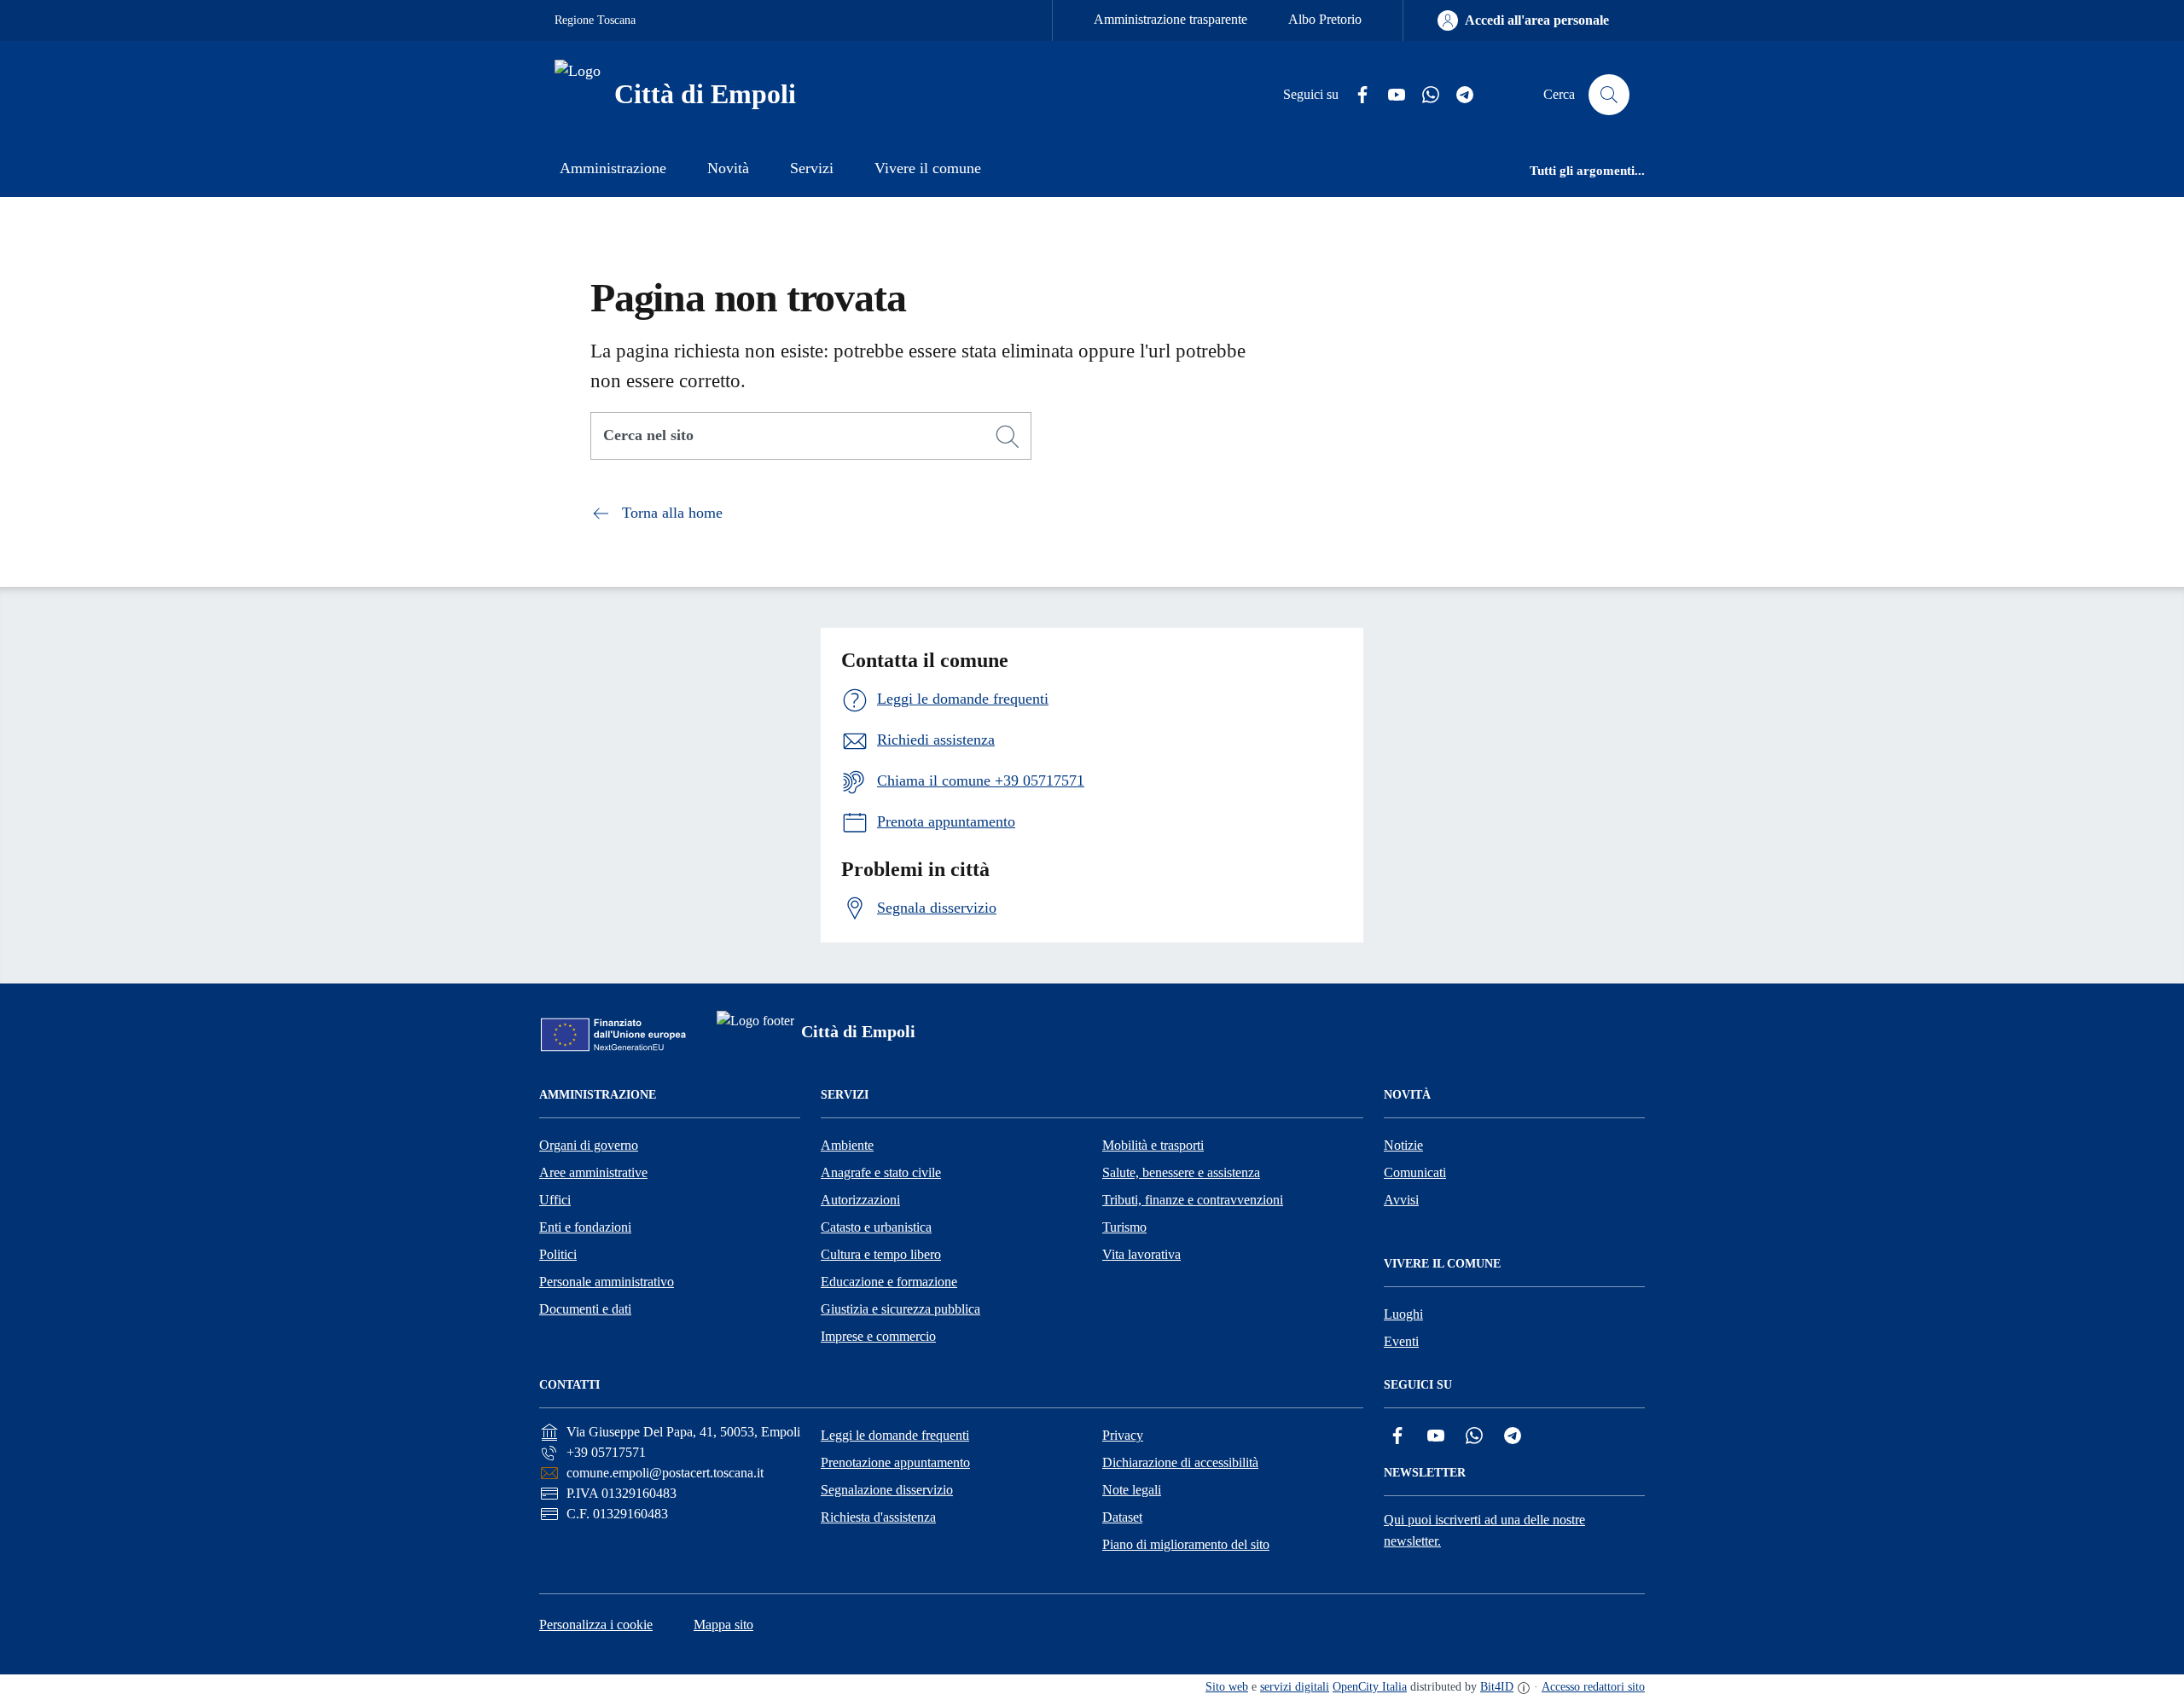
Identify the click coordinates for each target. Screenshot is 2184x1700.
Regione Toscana (595, 20)
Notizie (1403, 1145)
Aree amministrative (593, 1172)
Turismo (1124, 1227)
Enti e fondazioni (585, 1227)
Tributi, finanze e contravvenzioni (1193, 1200)
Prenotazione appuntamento (895, 1462)
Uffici (555, 1200)
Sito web (1227, 1687)
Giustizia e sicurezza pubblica (900, 1309)
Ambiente (847, 1145)
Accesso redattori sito (1593, 1687)
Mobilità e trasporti (1153, 1145)
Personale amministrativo (607, 1282)
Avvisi (1401, 1200)
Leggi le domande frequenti (895, 1435)
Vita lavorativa (1141, 1254)
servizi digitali (1295, 1687)
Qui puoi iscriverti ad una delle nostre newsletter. (1484, 1530)
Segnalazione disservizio (887, 1490)
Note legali (1132, 1490)
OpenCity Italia (1370, 1687)
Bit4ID (1497, 1687)
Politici (558, 1254)
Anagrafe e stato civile (881, 1172)
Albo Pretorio (1325, 19)
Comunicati (1415, 1172)
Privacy (1123, 1435)
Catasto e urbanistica (876, 1227)
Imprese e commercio (878, 1336)
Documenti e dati (585, 1309)
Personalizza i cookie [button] (596, 1625)
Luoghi (1403, 1314)
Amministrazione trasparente (1170, 19)
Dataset (1122, 1517)
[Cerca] (1008, 437)
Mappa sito (723, 1625)
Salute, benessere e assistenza (1181, 1172)
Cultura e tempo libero (881, 1254)
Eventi (1401, 1341)
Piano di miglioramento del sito (1186, 1544)
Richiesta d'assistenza (878, 1517)
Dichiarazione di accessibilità (1180, 1462)
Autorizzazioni (860, 1200)
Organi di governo (589, 1145)
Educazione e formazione (889, 1282)
